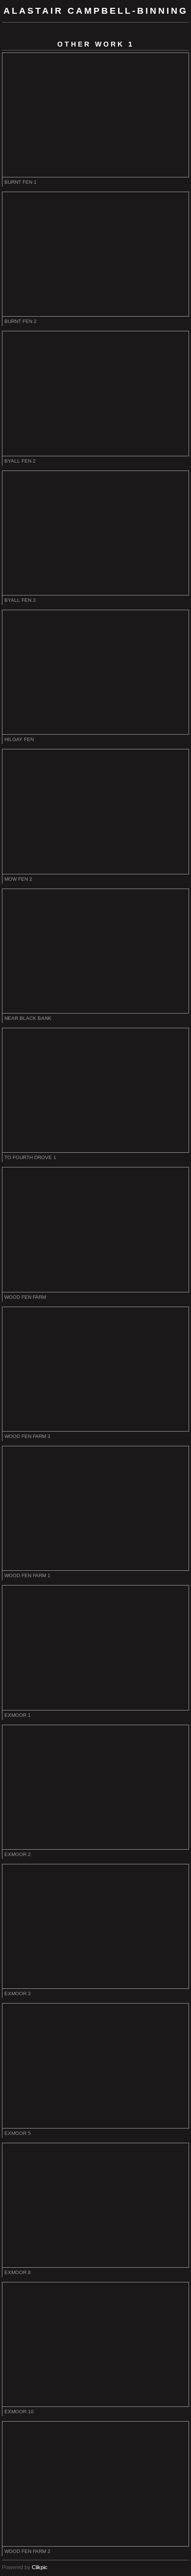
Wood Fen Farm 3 (27, 1436)
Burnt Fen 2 (21, 321)
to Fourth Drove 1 (30, 1157)
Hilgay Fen (19, 739)
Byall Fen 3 (20, 600)
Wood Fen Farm (25, 1297)
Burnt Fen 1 (21, 182)
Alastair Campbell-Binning (96, 11)
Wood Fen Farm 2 (27, 2551)
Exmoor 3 (18, 1994)
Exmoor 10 (19, 2412)
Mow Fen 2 (18, 879)
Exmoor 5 (18, 2133)
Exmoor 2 (18, 1854)
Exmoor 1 (18, 1715)
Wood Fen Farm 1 (27, 1575)
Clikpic (40, 2567)
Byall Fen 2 (20, 461)
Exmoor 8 (18, 2272)
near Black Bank (28, 1018)
